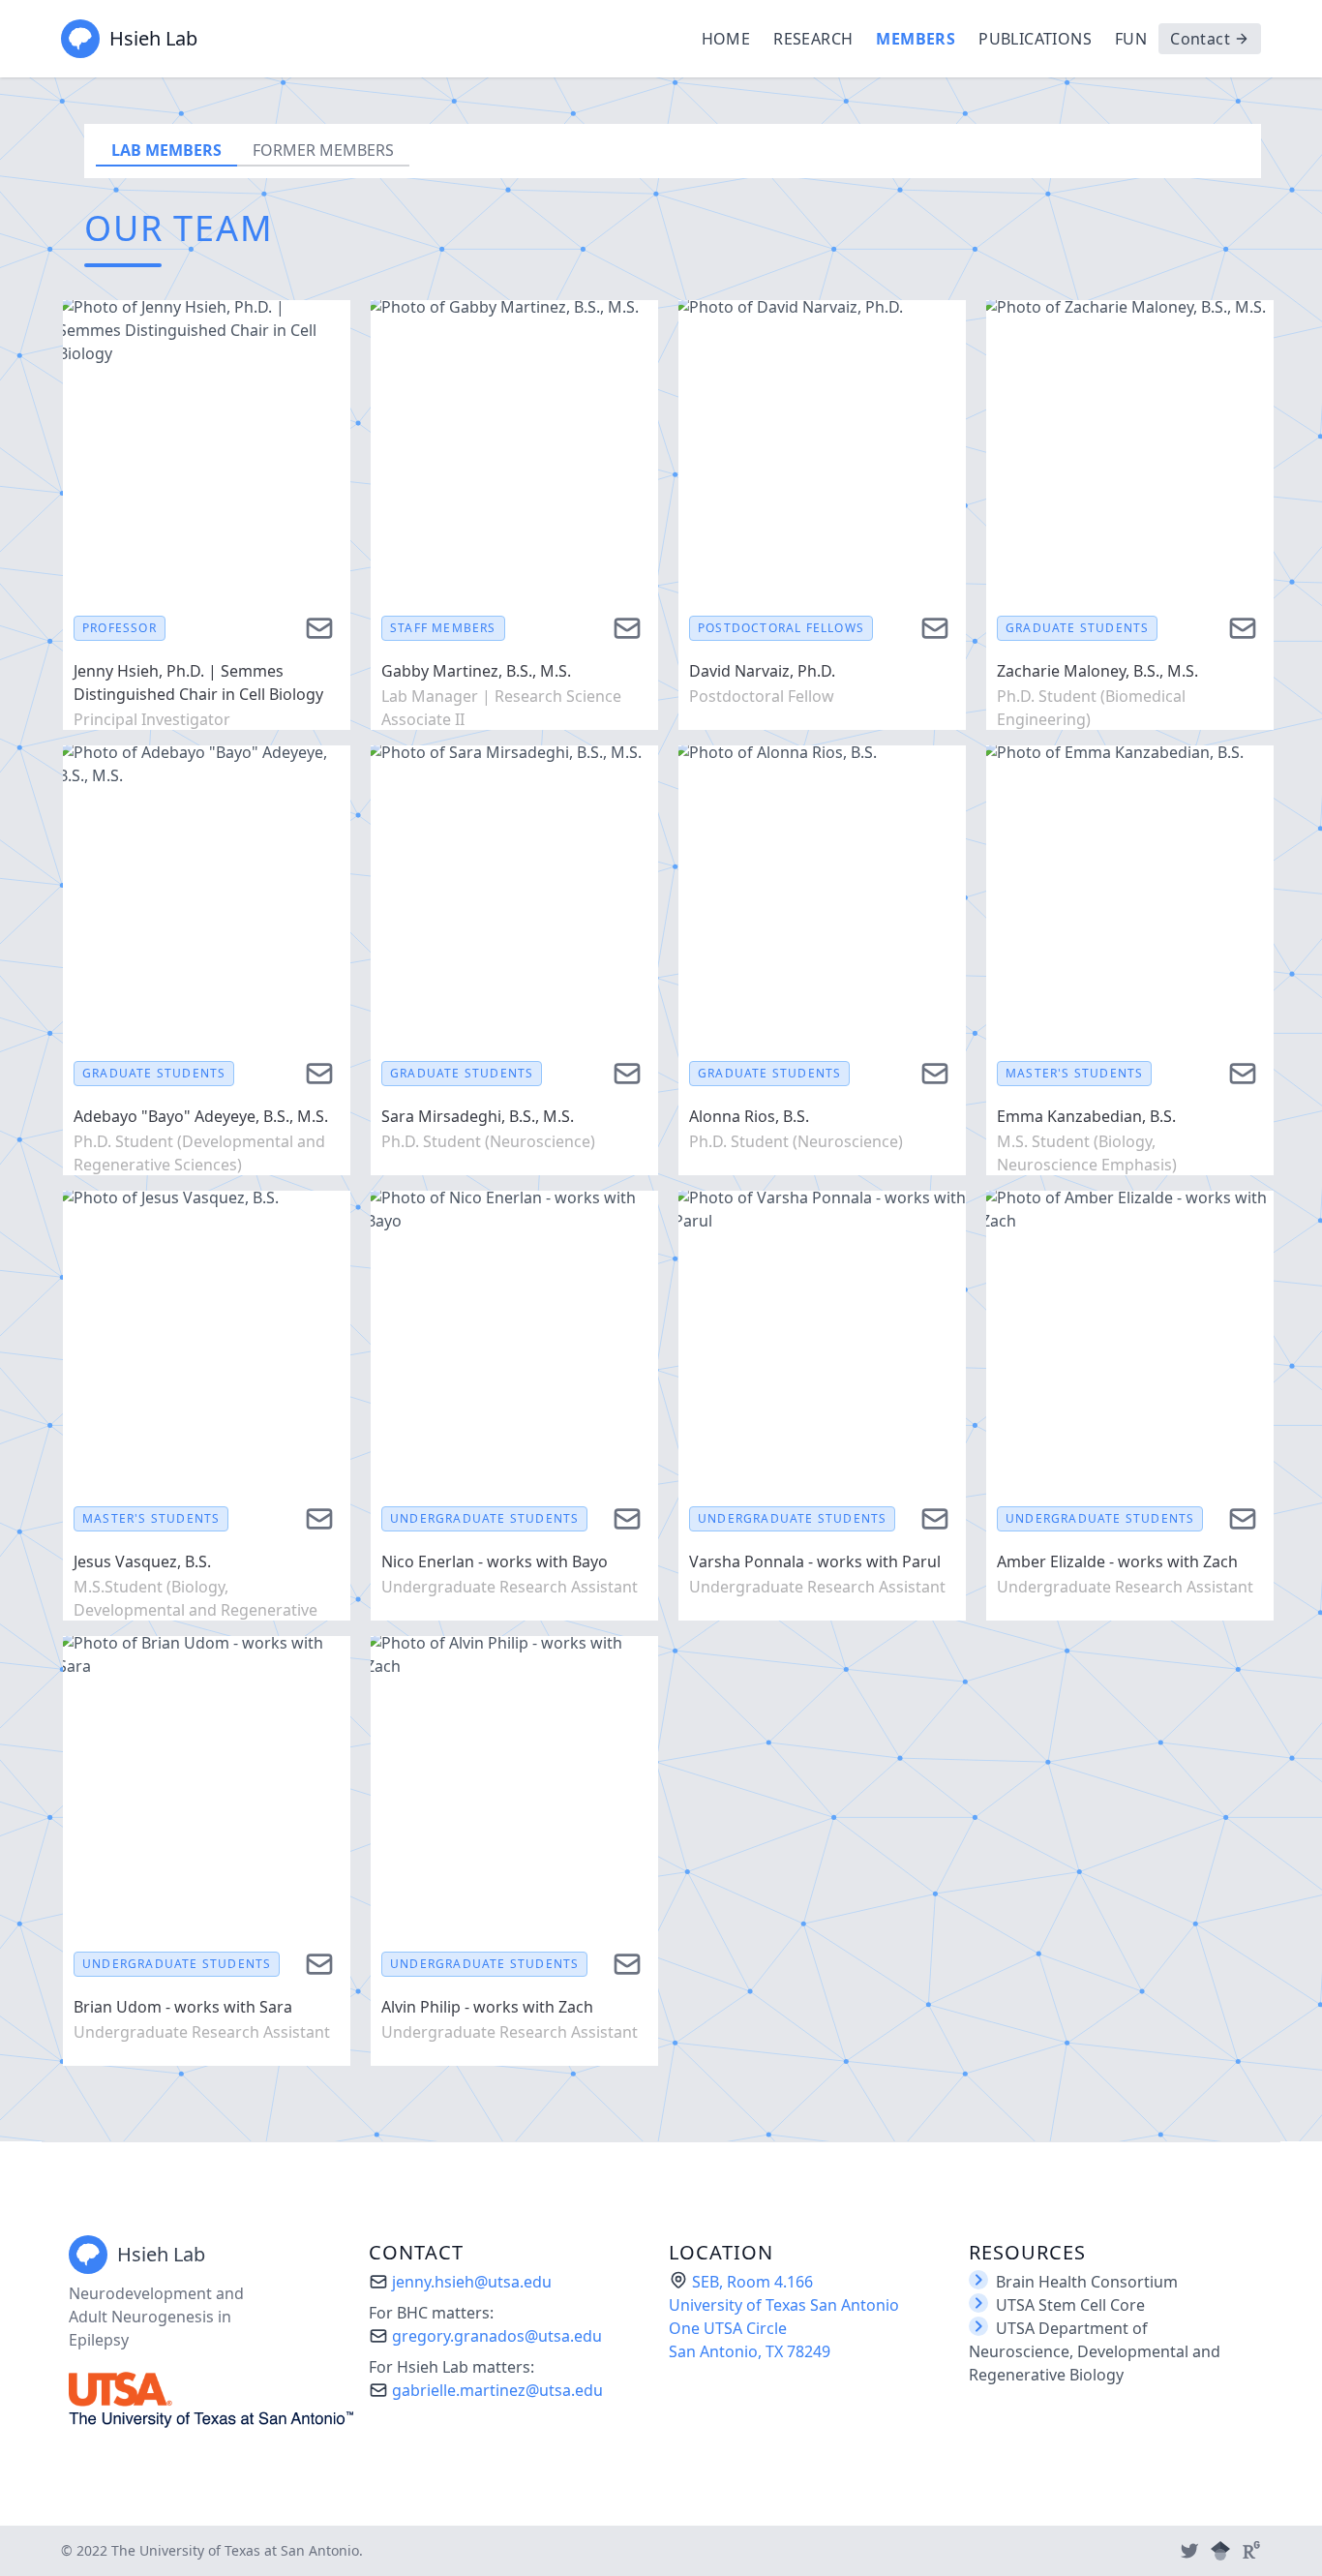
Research (813, 39)
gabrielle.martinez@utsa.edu (497, 2390)
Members (916, 39)
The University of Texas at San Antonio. (237, 2550)
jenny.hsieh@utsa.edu (472, 2282)
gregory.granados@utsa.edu (497, 2336)
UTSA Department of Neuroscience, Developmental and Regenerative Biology (1095, 2351)
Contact (1200, 39)
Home (726, 39)
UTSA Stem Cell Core (1070, 2305)
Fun (1131, 39)
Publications (1035, 39)
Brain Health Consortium (1087, 2282)
